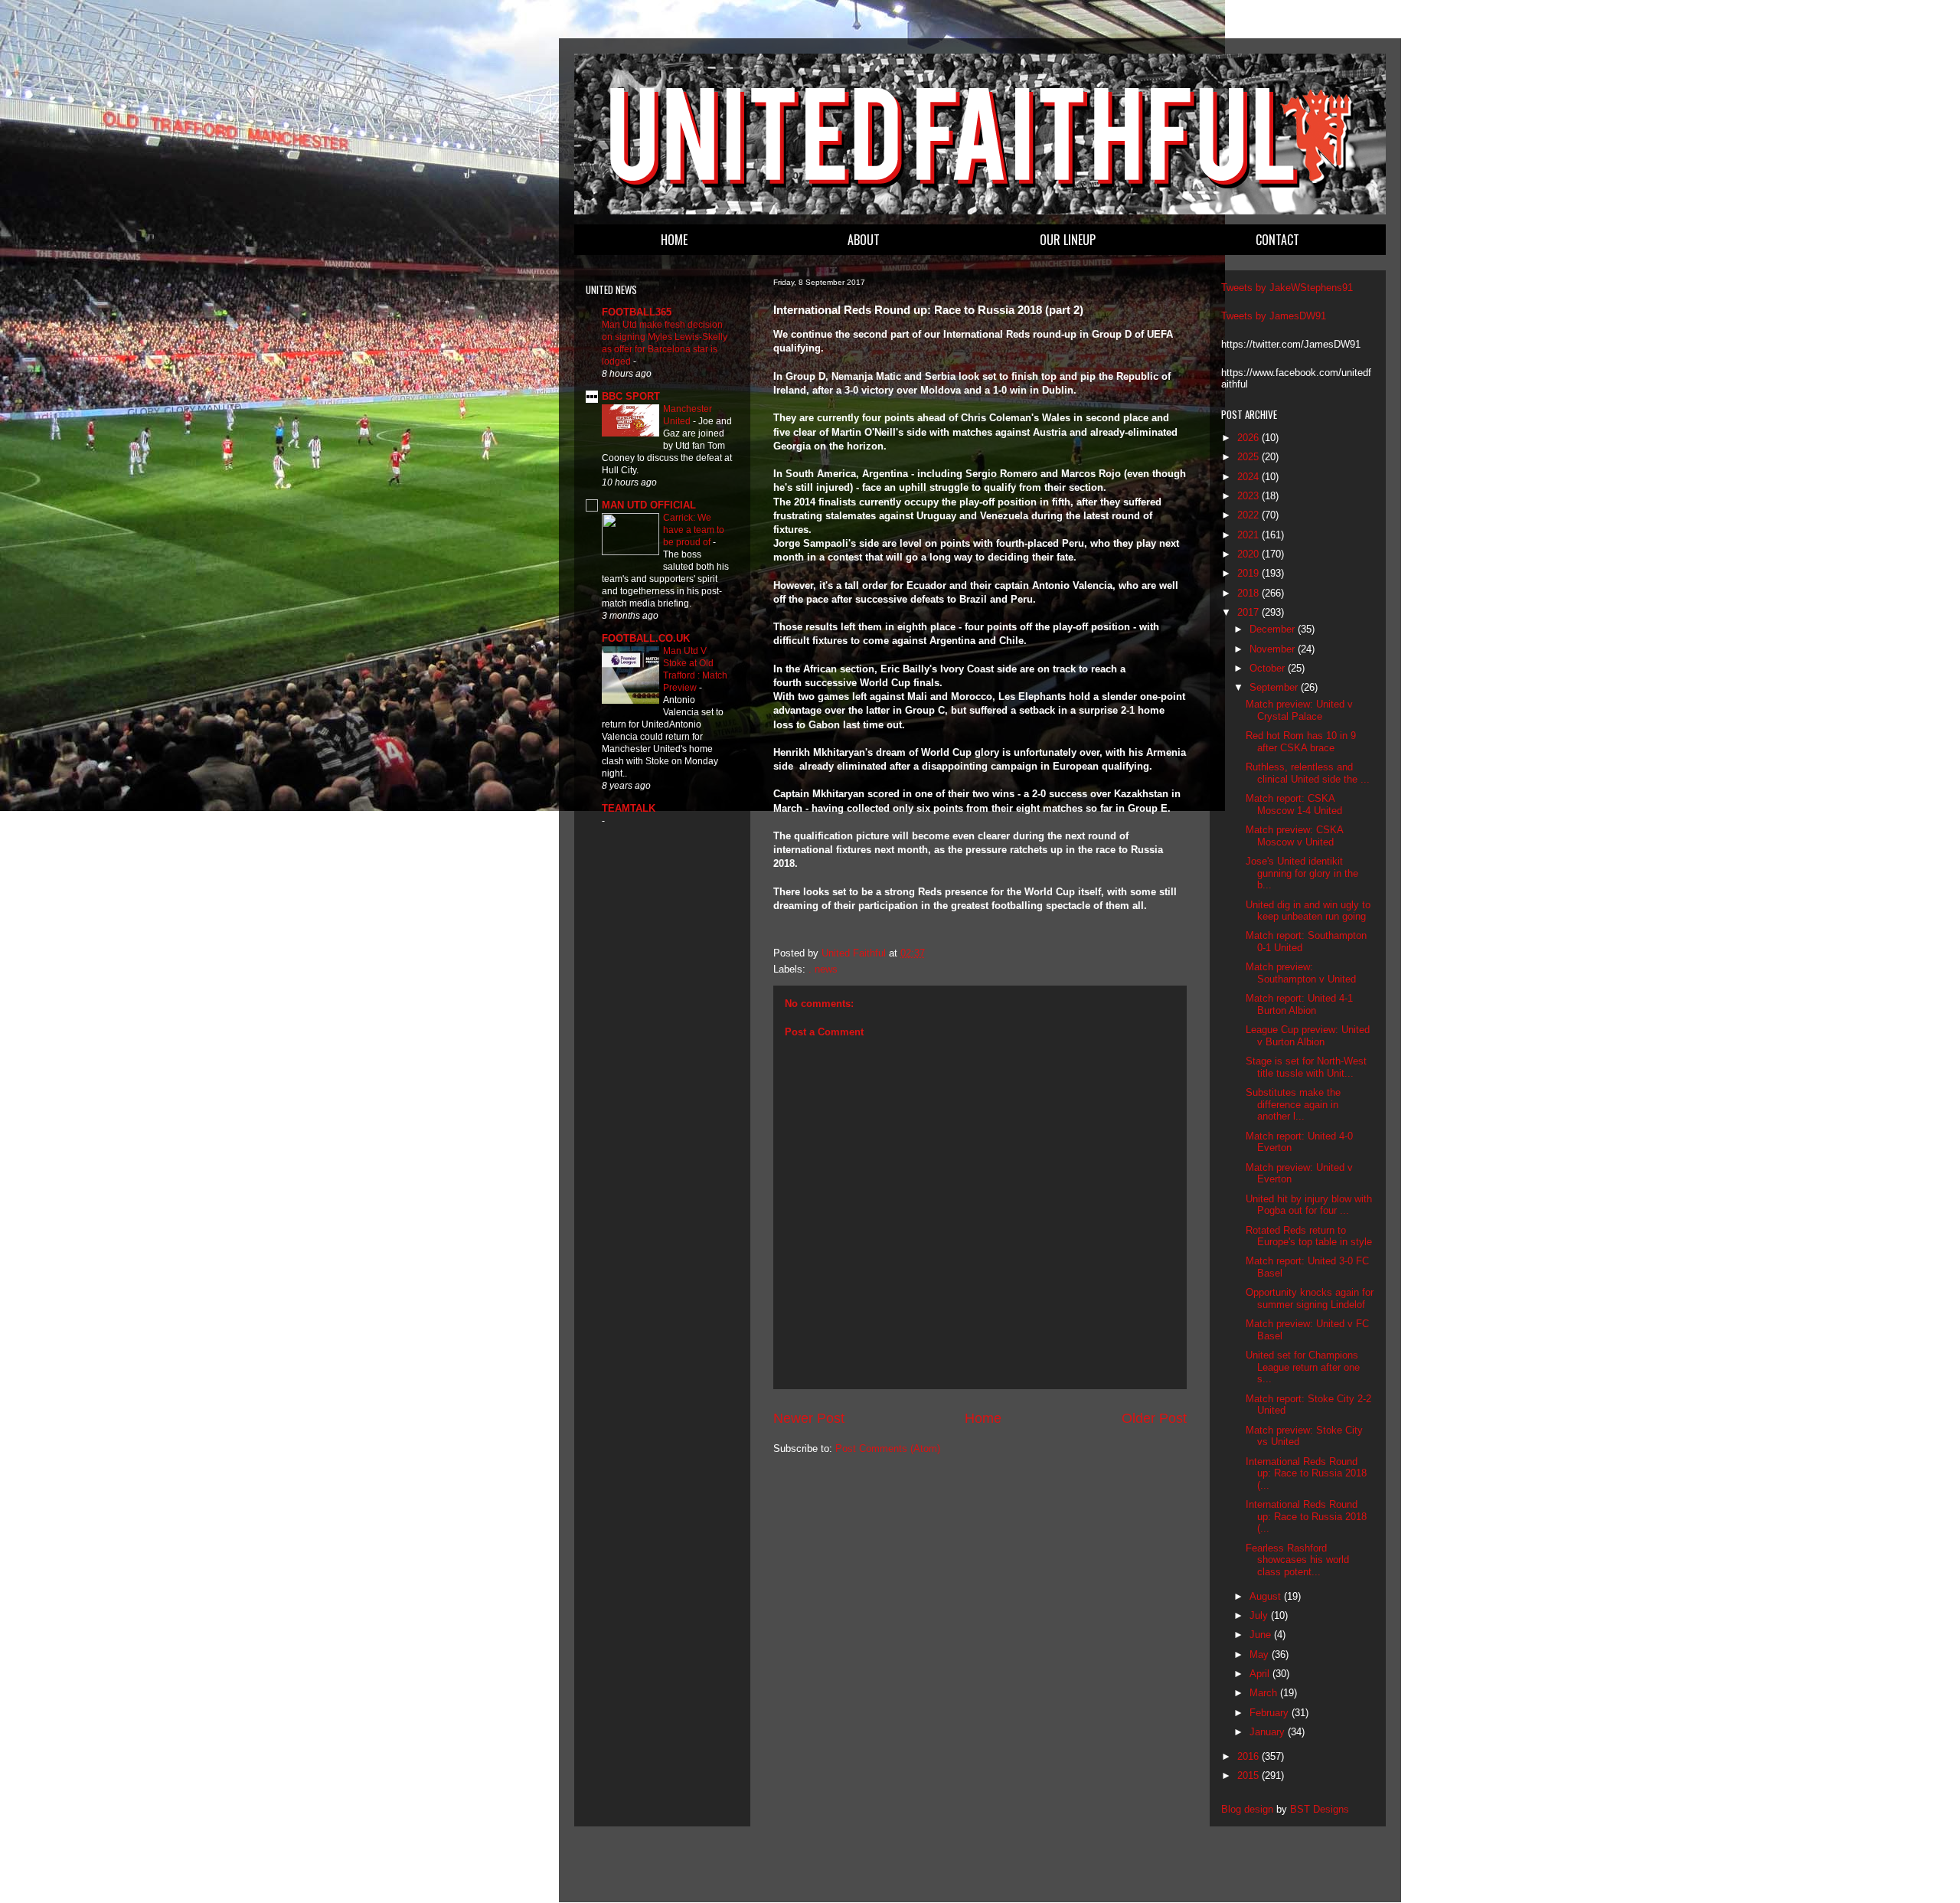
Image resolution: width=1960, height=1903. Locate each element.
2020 (1249, 554)
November (1274, 649)
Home (983, 1418)
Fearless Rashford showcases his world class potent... (1297, 1560)
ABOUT (864, 240)
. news (823, 969)
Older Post (1154, 1418)
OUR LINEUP (1068, 240)
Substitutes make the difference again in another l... (1293, 1104)
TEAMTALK (629, 808)
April (1261, 1674)
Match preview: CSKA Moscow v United (1294, 836)
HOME (674, 240)
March (1265, 1693)
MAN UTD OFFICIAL (649, 505)
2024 (1249, 477)
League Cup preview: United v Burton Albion (1308, 1036)
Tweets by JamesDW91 (1274, 316)
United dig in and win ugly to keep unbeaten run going (1308, 911)
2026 (1249, 438)
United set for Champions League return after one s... (1303, 1367)
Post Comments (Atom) (888, 1449)
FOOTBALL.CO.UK (646, 638)
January (1269, 1732)
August (1267, 1596)
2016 (1249, 1756)
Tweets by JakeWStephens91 (1287, 288)
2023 (1249, 496)
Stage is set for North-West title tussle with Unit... (1306, 1067)
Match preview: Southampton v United (1301, 973)
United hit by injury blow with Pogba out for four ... (1309, 1205)
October (1269, 668)
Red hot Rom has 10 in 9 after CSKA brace (1301, 742)
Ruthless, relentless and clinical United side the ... (1308, 773)
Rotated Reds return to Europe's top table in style (1309, 1236)
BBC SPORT (631, 396)
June (1262, 1635)
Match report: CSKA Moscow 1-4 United (1294, 804)
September (1275, 687)
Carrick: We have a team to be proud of (694, 530)
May (1261, 1654)
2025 (1249, 457)
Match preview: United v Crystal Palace (1299, 710)
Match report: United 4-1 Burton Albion (1299, 1004)
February (1271, 1713)
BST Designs (1320, 1809)
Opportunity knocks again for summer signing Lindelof (1310, 1298)
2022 (1249, 515)
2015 (1249, 1775)
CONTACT (1277, 240)
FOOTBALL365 (637, 312)
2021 (1249, 535)
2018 (1249, 593)
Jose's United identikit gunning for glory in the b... (1302, 873)
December (1274, 629)
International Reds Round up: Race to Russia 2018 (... (1306, 1473)
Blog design (1247, 1809)
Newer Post (809, 1418)
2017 (1249, 612)
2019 (1249, 573)
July (1260, 1615)
